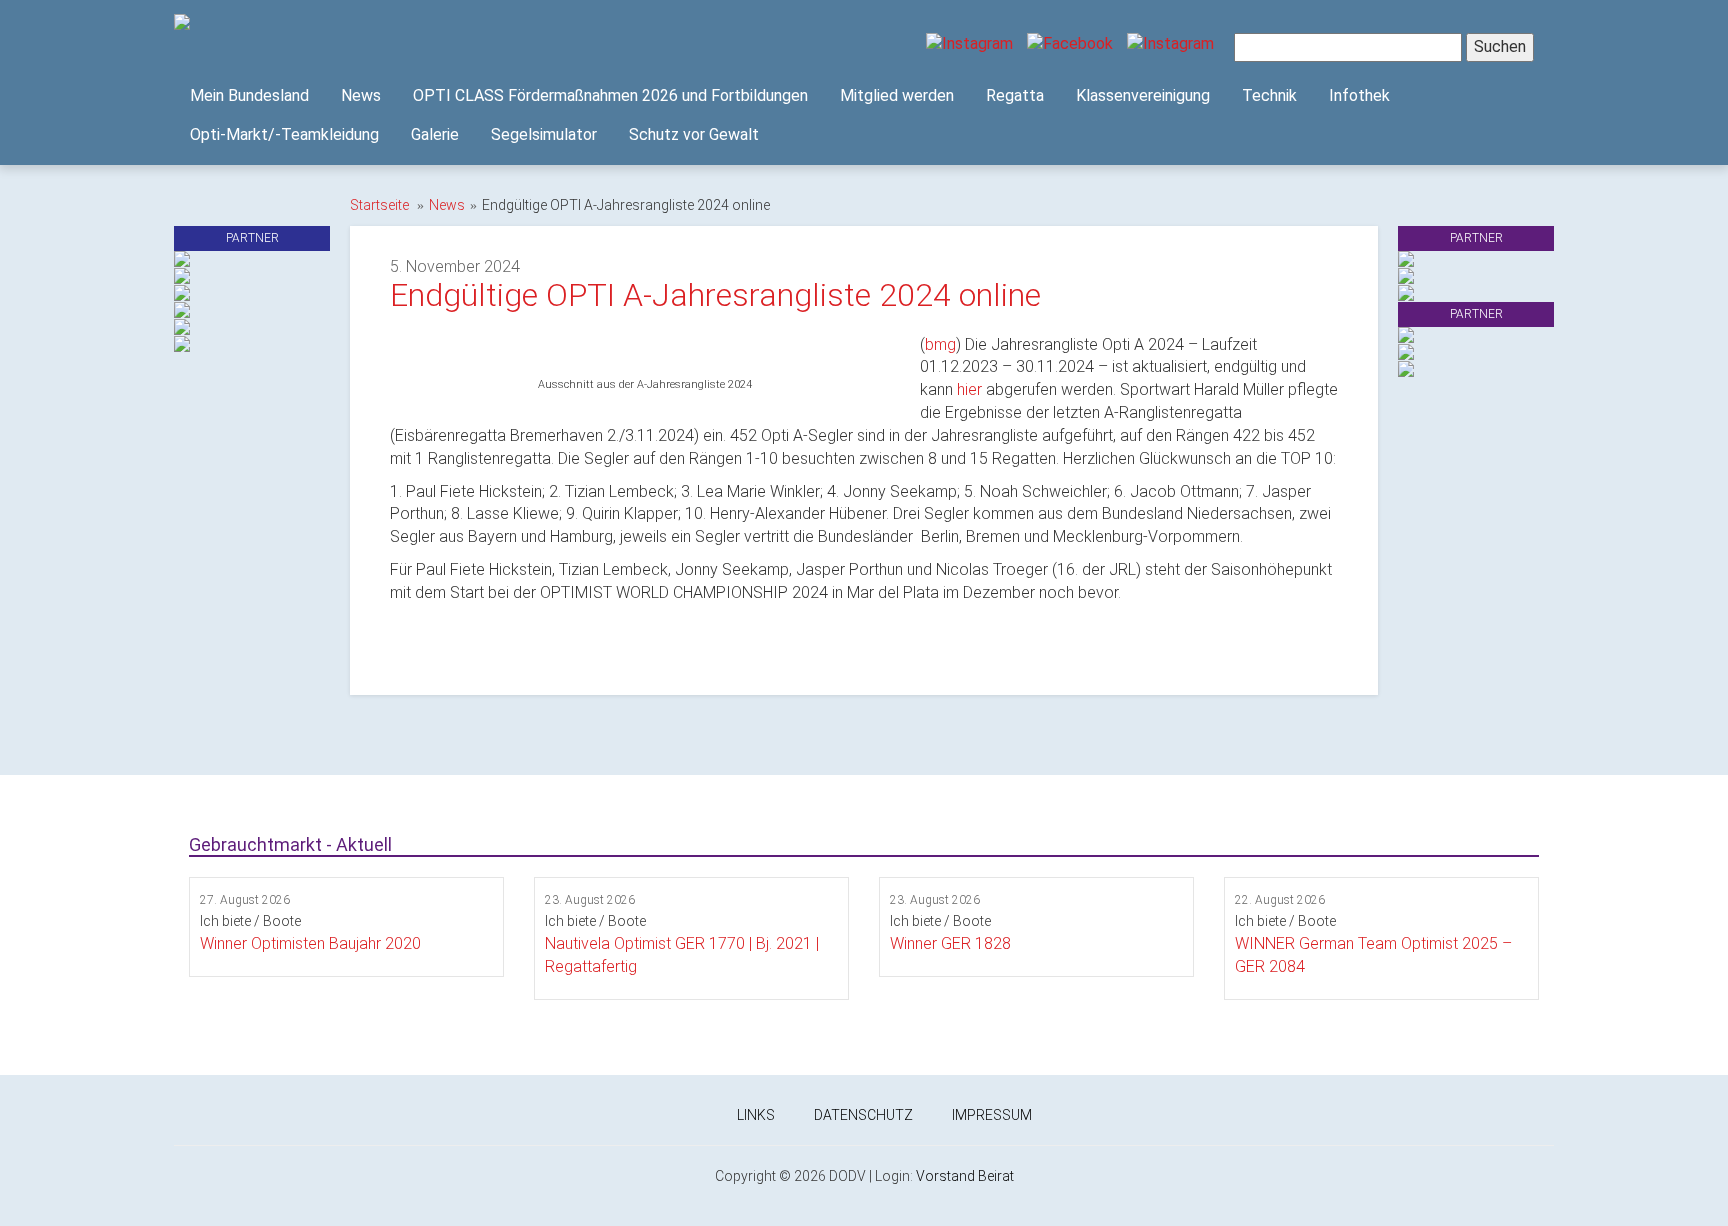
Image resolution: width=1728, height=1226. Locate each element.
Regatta (1015, 95)
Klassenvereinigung (1143, 95)
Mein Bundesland (249, 95)
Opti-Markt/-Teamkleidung (284, 134)
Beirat (996, 1176)
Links (756, 1115)
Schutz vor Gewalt (694, 134)
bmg (940, 344)
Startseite (379, 205)
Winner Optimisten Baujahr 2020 (310, 943)
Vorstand (945, 1176)
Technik (1269, 95)
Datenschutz (863, 1115)
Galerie (435, 134)
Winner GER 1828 (950, 943)
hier (969, 389)
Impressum (992, 1115)
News (361, 95)
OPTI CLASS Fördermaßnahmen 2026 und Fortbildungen (610, 95)
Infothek (1359, 95)
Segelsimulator (544, 134)
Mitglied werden (897, 95)
